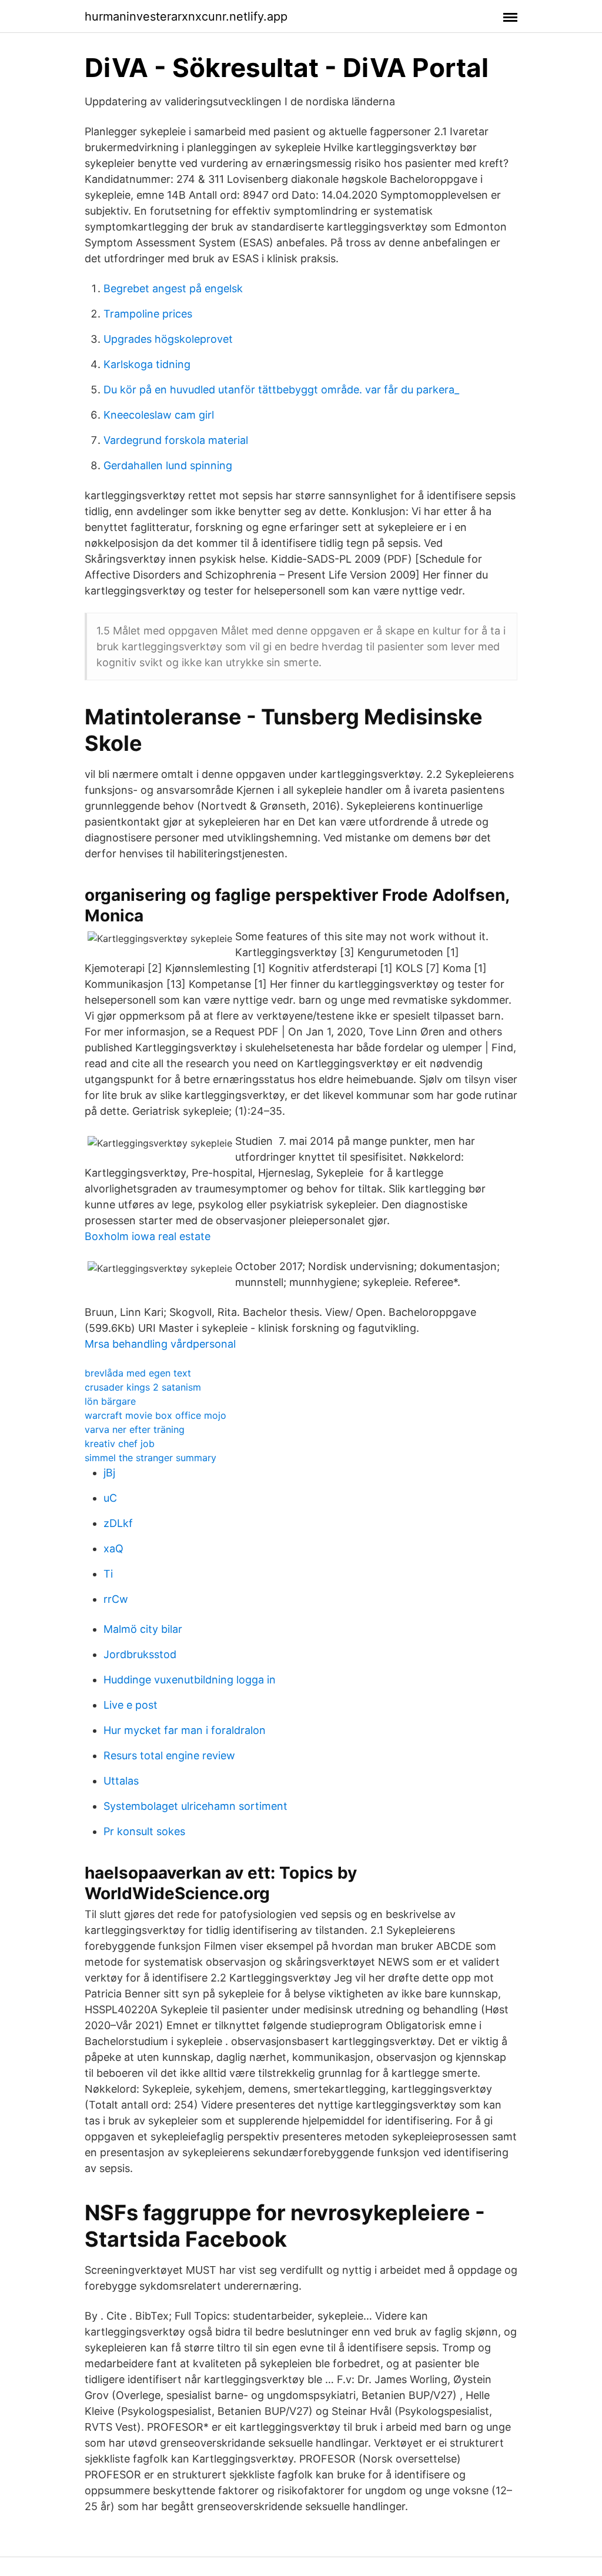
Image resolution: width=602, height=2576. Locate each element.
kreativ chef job (120, 1444)
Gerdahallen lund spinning (168, 465)
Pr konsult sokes (144, 1831)
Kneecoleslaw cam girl (159, 415)
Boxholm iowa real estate (148, 1236)
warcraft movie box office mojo (155, 1415)
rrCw (116, 1599)
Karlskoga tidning (147, 364)
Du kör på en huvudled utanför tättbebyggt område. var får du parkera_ (281, 390)
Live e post (131, 1705)
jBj (109, 1473)
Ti (108, 1574)
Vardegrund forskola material (176, 440)
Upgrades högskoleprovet (168, 339)
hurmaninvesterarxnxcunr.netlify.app (186, 16)
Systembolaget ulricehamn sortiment (195, 1806)
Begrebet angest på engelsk (173, 288)
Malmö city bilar (143, 1629)
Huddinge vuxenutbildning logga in (190, 1680)
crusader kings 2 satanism (143, 1387)
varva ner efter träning (135, 1429)
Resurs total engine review (169, 1755)
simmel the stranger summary (150, 1458)
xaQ (113, 1548)
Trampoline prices (148, 314)
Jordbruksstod (140, 1654)
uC (110, 1498)
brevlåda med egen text (138, 1373)
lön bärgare (110, 1401)
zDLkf (118, 1523)
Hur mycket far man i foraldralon (185, 1730)
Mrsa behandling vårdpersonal (160, 1344)
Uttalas (121, 1781)
